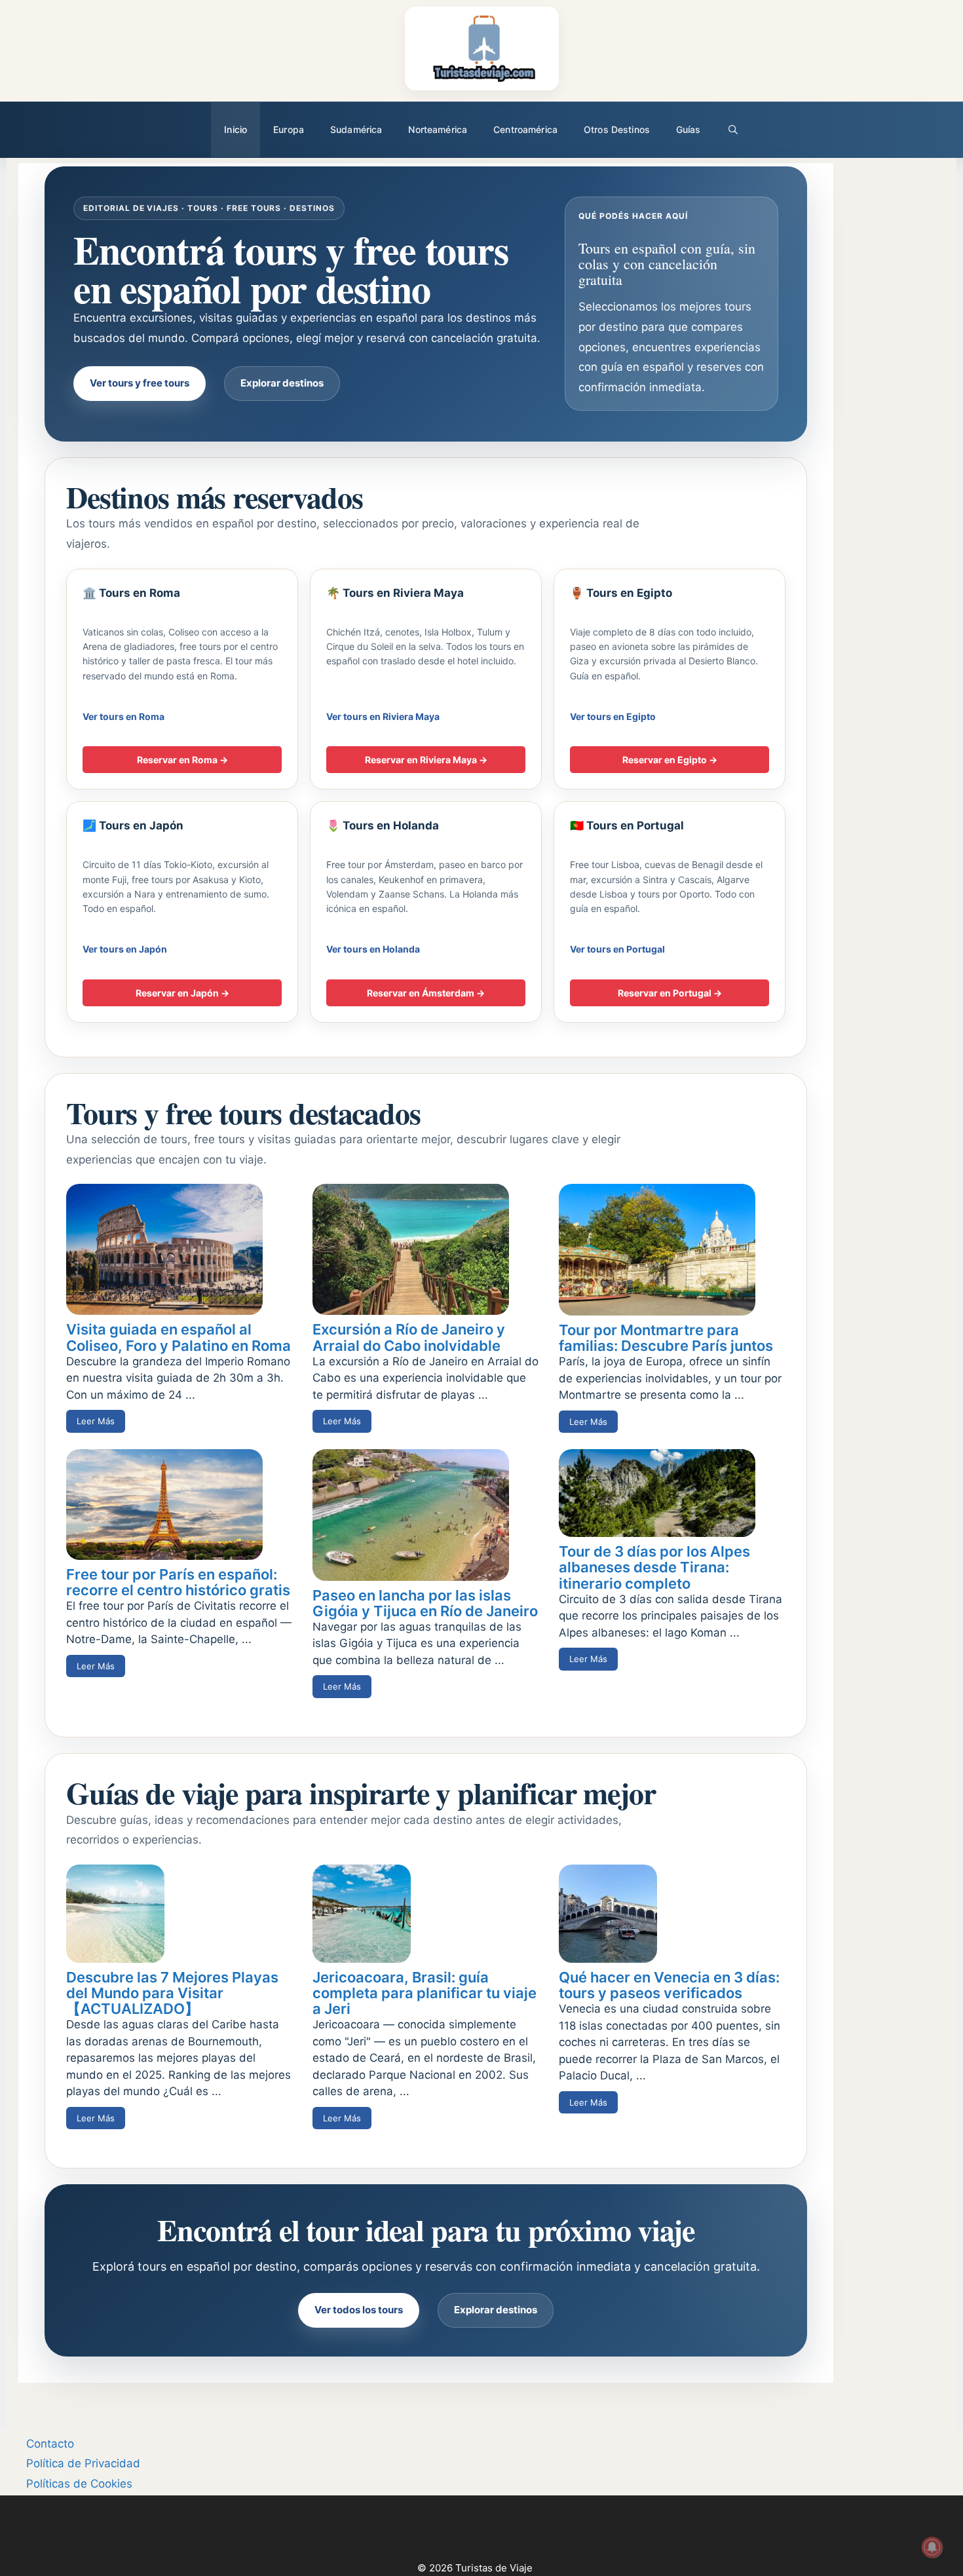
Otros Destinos (617, 129)
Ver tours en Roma (123, 716)
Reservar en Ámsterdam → (426, 993)
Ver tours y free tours (140, 383)
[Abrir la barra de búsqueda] (733, 130)
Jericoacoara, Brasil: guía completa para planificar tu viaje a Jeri (425, 1993)
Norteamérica (438, 129)
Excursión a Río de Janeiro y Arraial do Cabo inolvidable (409, 1337)
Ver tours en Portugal (617, 949)
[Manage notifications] (932, 2547)
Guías (689, 129)
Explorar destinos (282, 383)
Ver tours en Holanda (373, 949)
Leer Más (96, 1421)
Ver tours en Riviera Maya (383, 716)
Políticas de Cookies (79, 2484)
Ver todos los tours (359, 2310)
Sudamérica (356, 129)
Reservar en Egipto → (670, 760)
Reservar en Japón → (182, 993)
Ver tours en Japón (125, 949)
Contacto (50, 2444)
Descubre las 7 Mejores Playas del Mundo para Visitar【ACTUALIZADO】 (172, 1993)
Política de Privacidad (83, 2463)
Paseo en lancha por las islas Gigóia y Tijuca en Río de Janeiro (425, 1603)
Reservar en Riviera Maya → (426, 760)
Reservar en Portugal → (670, 993)
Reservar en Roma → (182, 760)
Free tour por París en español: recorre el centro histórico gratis (178, 1582)
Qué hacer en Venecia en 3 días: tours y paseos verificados (669, 1985)
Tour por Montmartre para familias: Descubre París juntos (666, 1338)
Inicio (236, 129)
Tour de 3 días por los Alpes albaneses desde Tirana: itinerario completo (654, 1567)
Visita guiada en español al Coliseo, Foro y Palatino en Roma (179, 1337)
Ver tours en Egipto (613, 716)
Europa (289, 129)
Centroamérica (525, 129)
